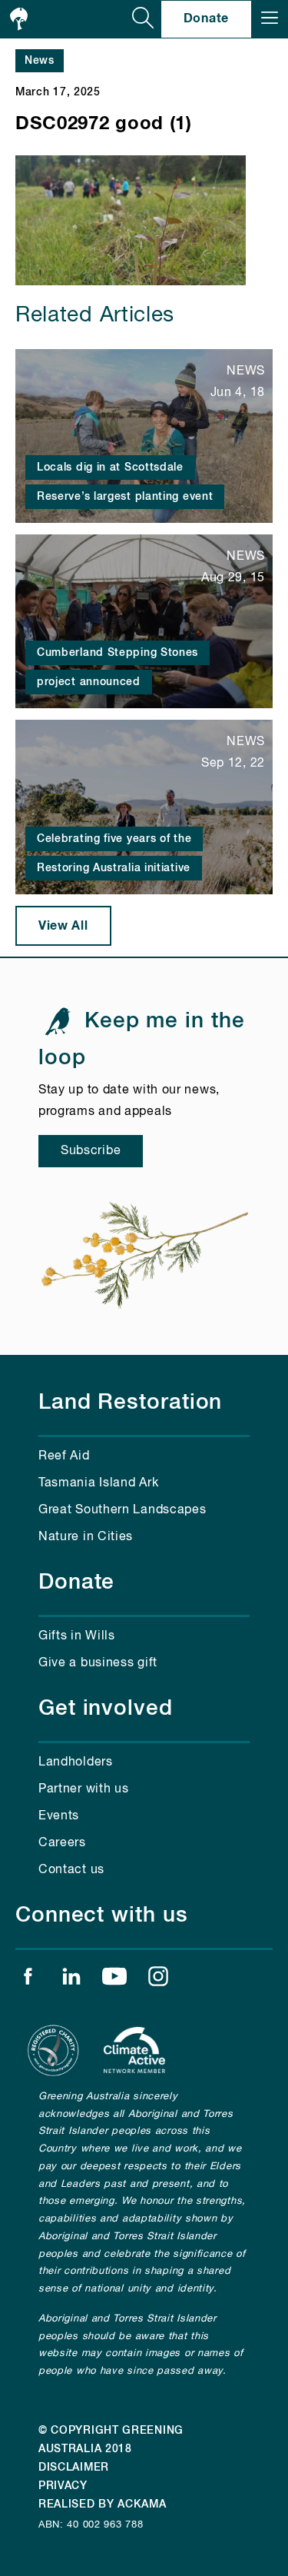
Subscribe (91, 1151)
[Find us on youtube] (114, 1980)
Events (59, 1816)
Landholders (76, 1762)
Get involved (106, 1709)
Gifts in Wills (77, 1636)
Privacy (63, 2486)
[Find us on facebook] (28, 1980)
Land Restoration (130, 1403)
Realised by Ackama (103, 2504)
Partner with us (84, 1789)
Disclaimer (74, 2468)
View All (63, 926)
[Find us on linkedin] (71, 1980)
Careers (62, 1843)
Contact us (71, 1870)
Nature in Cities (86, 1537)
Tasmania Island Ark (98, 1483)
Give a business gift (98, 1663)
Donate (206, 18)
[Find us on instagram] (158, 1980)
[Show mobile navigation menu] (270, 19)
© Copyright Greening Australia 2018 (111, 2440)
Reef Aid (64, 1456)
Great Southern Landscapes (122, 1510)
